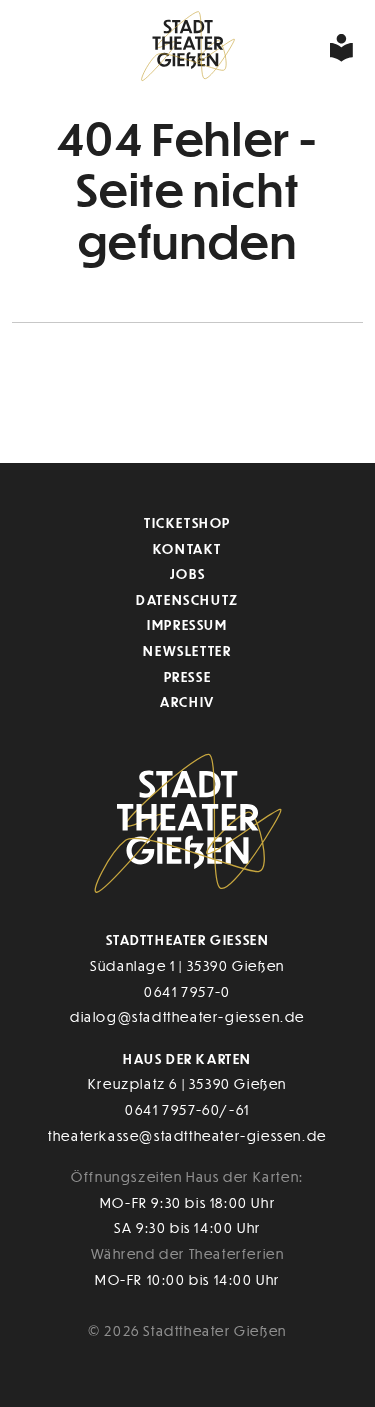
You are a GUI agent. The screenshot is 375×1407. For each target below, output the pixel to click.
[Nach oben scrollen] (345, 404)
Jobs (187, 573)
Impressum (187, 624)
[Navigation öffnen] (311, 47)
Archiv (187, 701)
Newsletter (187, 650)
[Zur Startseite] (187, 47)
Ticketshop (187, 522)
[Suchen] (281, 47)
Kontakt (187, 548)
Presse (188, 676)
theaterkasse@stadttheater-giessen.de (187, 1135)
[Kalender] (70, 47)
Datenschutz (187, 599)
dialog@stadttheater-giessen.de (187, 1016)
